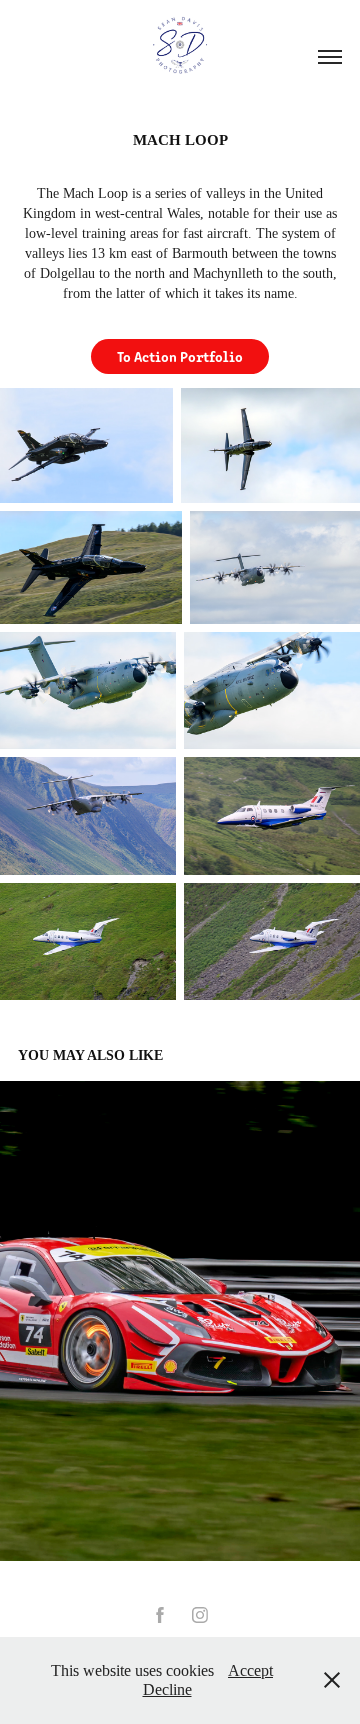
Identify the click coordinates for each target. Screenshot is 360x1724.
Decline (167, 1689)
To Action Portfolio (180, 356)
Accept (250, 1670)
